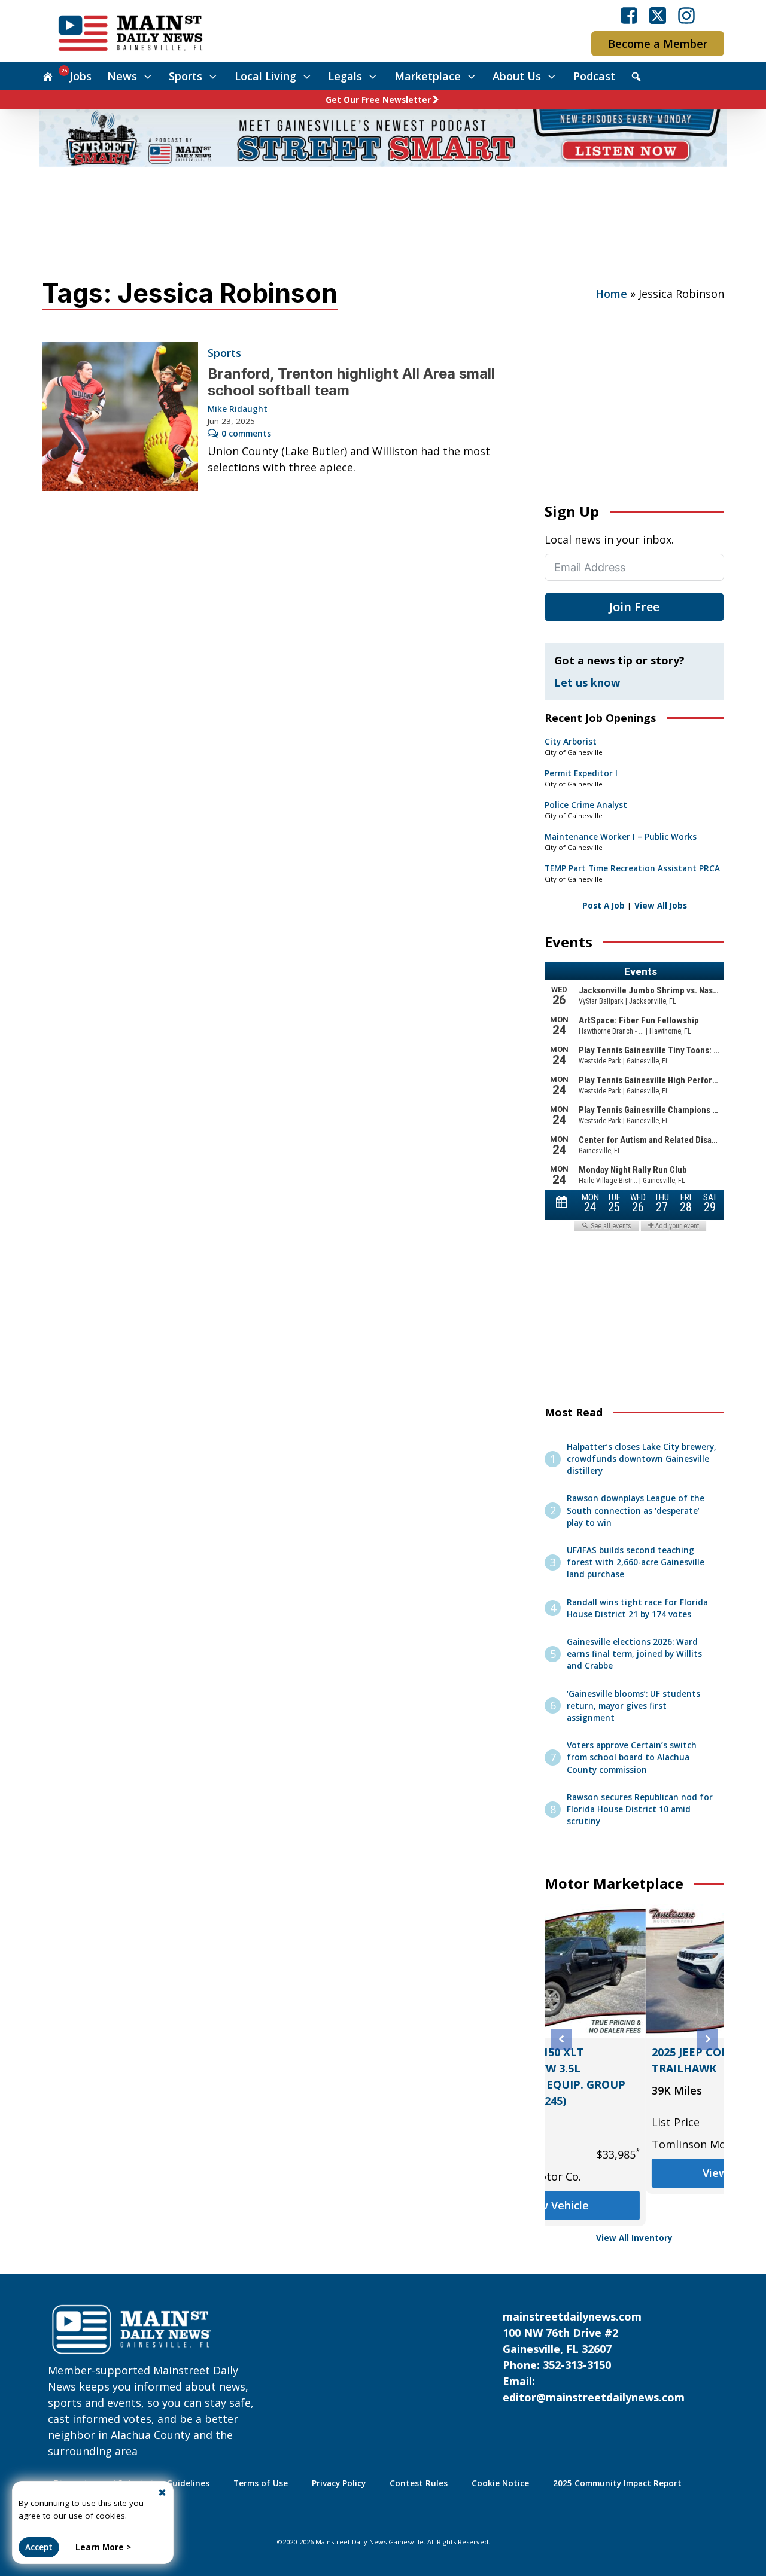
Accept (39, 2547)
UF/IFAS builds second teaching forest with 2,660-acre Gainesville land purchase (636, 1563)
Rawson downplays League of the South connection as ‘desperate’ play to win (636, 1510)
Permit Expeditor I (581, 773)
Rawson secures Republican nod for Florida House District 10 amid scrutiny (640, 1810)
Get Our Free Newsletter (378, 100)
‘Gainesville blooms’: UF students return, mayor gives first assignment (633, 1706)
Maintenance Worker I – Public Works (621, 837)
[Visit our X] (658, 16)
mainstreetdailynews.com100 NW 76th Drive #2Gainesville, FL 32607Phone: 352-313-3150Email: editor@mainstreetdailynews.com (594, 2357)
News (122, 76)
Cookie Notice (500, 2483)
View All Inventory (634, 2238)
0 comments (246, 434)
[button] (561, 2039)
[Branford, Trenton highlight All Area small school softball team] (120, 416)
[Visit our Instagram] (686, 16)
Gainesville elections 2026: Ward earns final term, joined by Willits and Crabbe (634, 1654)
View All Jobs (661, 906)
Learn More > (103, 2547)
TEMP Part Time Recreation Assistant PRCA (632, 868)
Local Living (265, 76)
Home (611, 294)
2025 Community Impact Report (617, 2483)
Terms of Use (261, 2483)
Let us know (587, 682)
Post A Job (604, 906)
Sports (186, 76)
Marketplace (428, 76)
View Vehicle (634, 2173)
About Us (517, 76)
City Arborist (571, 742)
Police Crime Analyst (586, 805)
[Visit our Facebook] (629, 16)
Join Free (634, 607)
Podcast (594, 76)
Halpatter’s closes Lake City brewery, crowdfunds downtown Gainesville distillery (642, 1459)
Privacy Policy (339, 2483)
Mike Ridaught (238, 409)
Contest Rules (419, 2483)
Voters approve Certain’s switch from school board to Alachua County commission (632, 1758)
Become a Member (658, 44)
